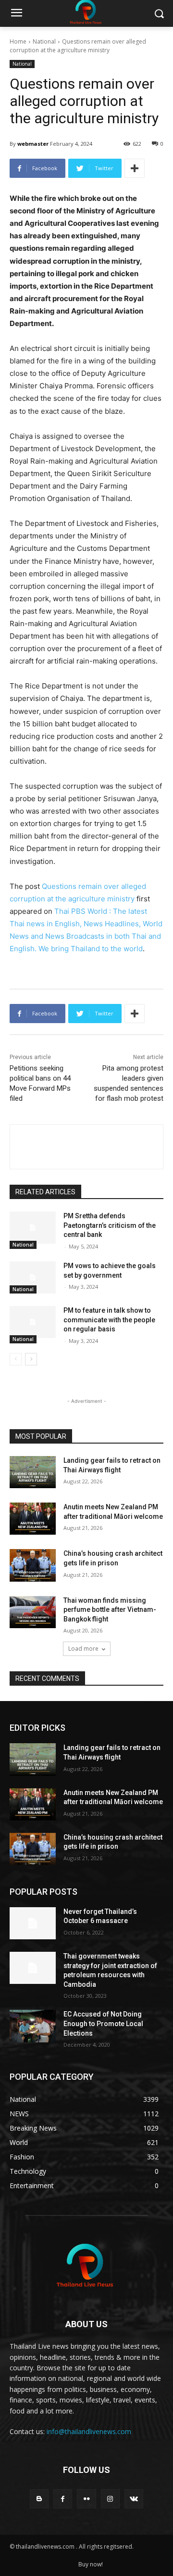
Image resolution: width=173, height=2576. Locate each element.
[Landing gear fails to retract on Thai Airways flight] (33, 1472)
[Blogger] (39, 2499)
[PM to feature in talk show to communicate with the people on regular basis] (33, 1322)
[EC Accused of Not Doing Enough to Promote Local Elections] (33, 2026)
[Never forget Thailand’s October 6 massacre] (33, 1923)
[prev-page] (16, 1359)
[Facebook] (63, 2499)
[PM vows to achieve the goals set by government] (33, 1277)
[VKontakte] (134, 2499)
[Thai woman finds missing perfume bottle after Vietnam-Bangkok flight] (33, 1612)
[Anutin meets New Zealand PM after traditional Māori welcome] (33, 1519)
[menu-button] (16, 14)
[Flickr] (86, 2499)
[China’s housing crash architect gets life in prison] (33, 1565)
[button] (159, 14)
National (44, 41)
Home (18, 41)
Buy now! (91, 2564)
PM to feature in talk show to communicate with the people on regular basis (109, 1320)
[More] (135, 168)
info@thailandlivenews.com (89, 2431)
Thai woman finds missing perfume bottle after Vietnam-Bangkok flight (110, 1610)
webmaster (33, 144)
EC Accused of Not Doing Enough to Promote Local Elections (103, 2023)
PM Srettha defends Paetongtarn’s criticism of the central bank (110, 1225)
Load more (83, 1649)
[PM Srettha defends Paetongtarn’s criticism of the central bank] (33, 1228)
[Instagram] (110, 2499)
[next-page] (31, 1359)
